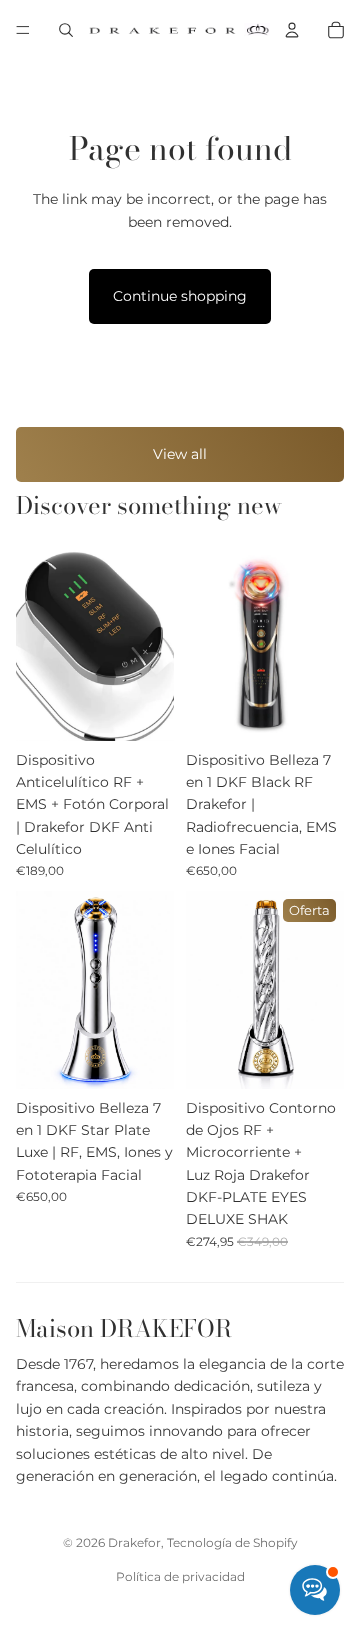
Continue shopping (180, 296)
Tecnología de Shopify (232, 1542)
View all (180, 454)
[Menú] (23, 30)
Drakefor (134, 1542)
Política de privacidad (180, 1576)
